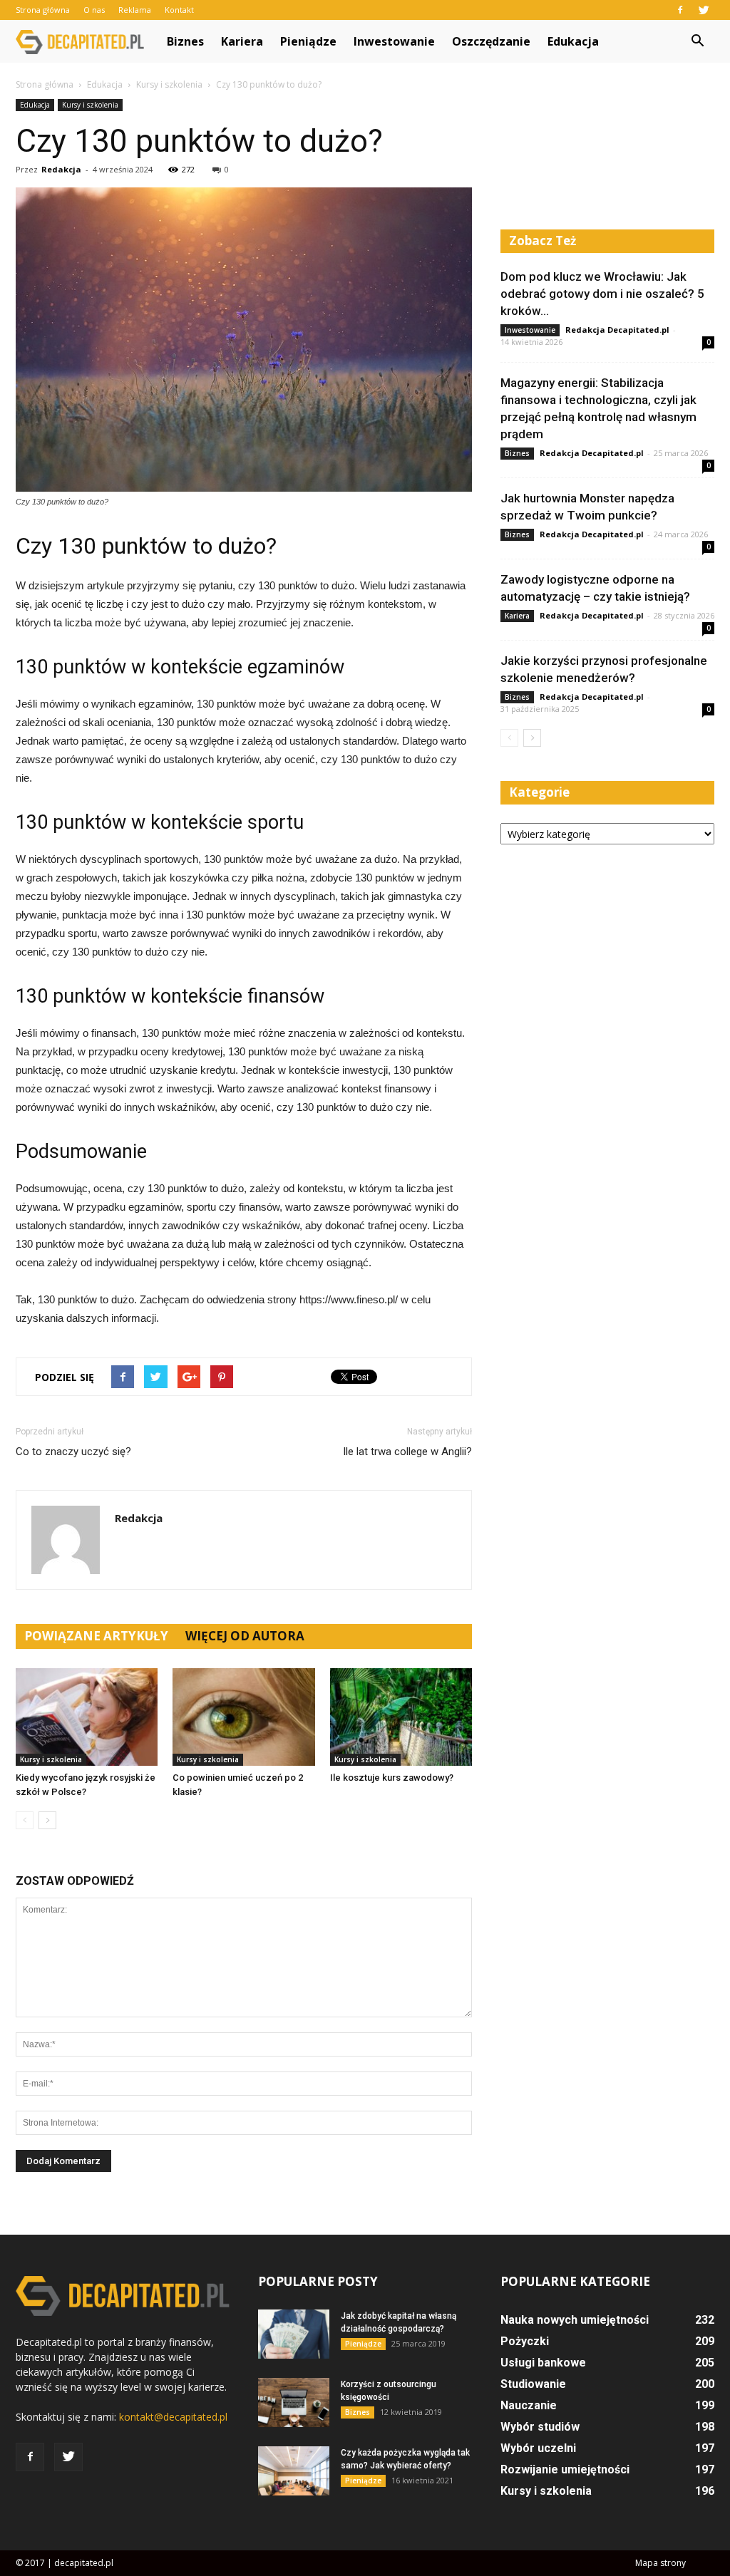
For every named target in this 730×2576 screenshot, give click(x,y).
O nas (94, 10)
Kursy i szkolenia (90, 105)
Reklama (135, 10)
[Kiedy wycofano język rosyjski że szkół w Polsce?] (87, 1717)
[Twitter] (704, 10)
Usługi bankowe (543, 2363)
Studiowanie (533, 2384)
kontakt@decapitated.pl (173, 2417)
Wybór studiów (540, 2427)
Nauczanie (529, 2405)
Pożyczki (525, 2341)
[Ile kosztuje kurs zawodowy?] (401, 1717)
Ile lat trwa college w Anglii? (407, 1452)
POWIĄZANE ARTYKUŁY (96, 1636)
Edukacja (573, 41)
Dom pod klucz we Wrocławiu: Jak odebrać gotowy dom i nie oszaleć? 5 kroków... (602, 294)
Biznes (185, 41)
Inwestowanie (394, 41)
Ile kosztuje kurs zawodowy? (392, 1778)
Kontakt (179, 10)
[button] (697, 41)
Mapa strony (660, 2563)
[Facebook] (680, 10)
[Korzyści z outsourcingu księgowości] (294, 2402)
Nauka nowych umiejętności (575, 2320)
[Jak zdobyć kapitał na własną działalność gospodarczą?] (294, 2334)
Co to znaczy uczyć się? (73, 1452)
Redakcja (61, 169)
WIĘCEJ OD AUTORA (245, 1636)
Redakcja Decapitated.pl (617, 330)
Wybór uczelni (538, 2448)
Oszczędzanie (491, 41)
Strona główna (43, 10)
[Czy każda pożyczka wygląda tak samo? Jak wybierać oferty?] (294, 2471)
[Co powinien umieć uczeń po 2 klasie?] (243, 1717)
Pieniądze (308, 41)
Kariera (242, 41)
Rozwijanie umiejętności (565, 2469)
